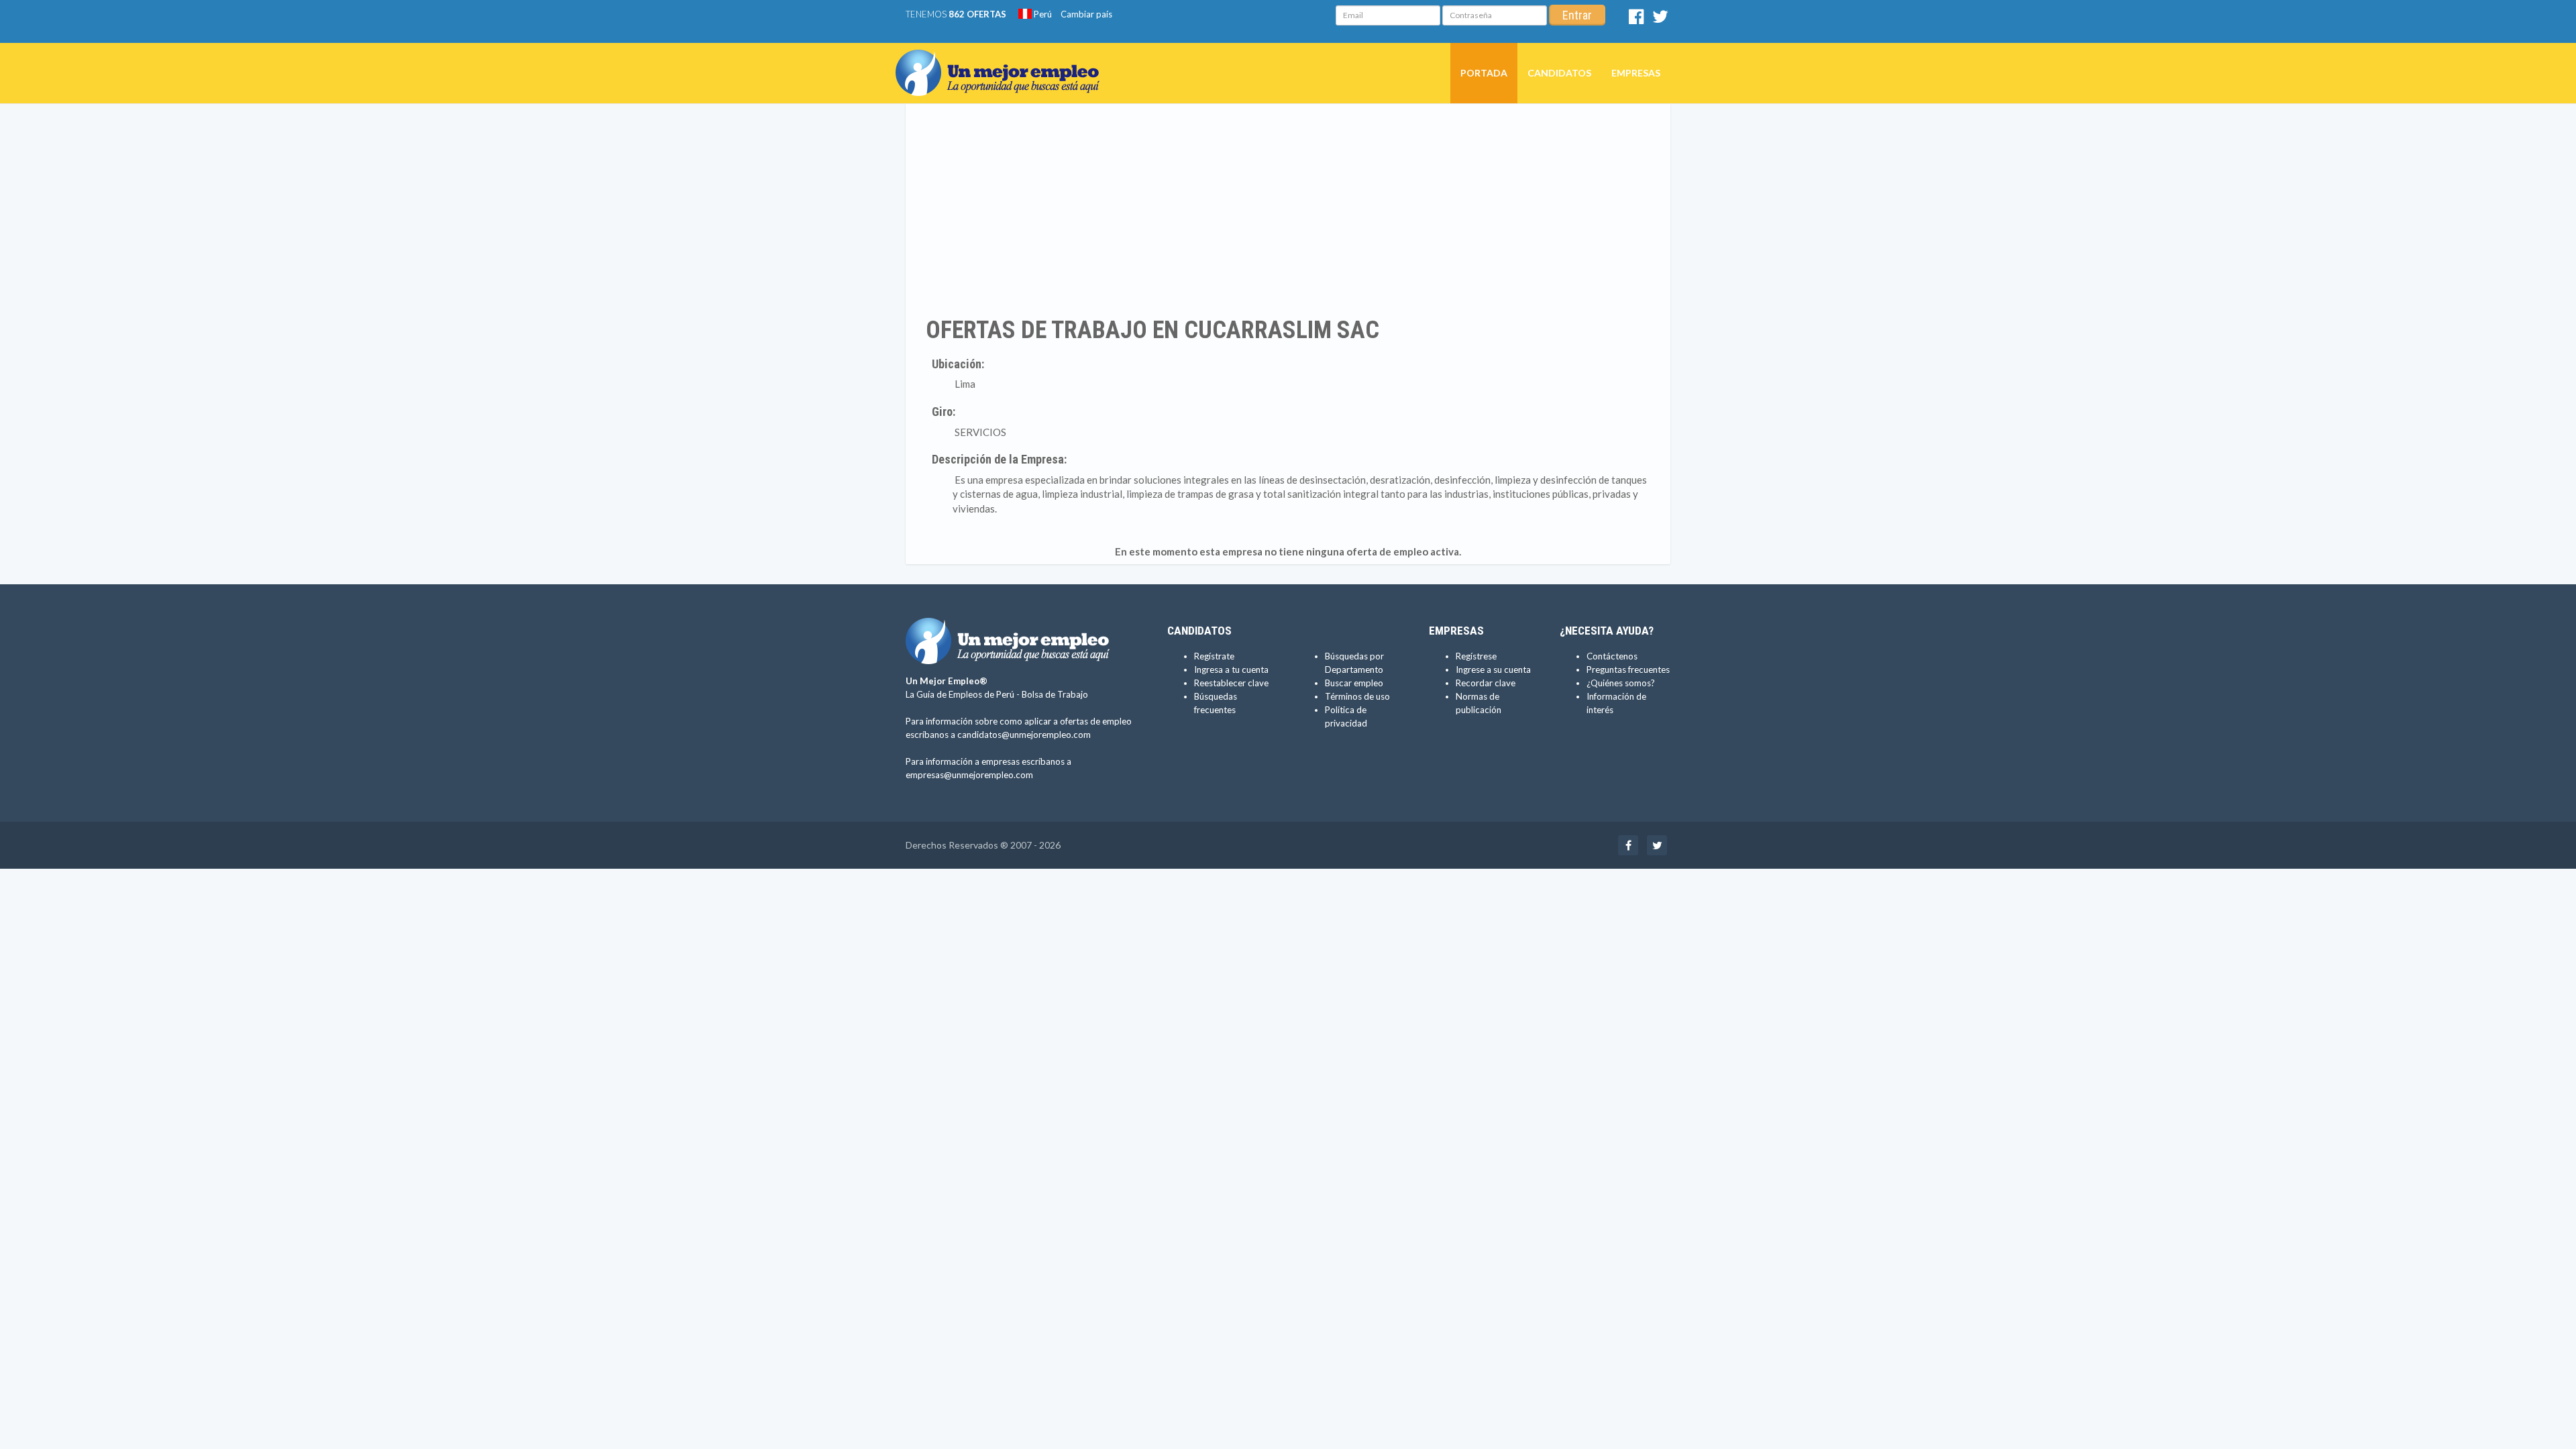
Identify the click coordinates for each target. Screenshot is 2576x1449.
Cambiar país (1086, 14)
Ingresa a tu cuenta (1231, 669)
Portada (1484, 73)
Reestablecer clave (1231, 683)
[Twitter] (1660, 19)
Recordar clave (1486, 683)
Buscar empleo (1354, 683)
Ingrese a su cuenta (1493, 669)
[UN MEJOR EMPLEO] (1003, 60)
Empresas (1636, 73)
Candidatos (1559, 73)
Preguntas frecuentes (1628, 669)
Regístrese (1476, 656)
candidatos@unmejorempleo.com (1024, 735)
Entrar (1577, 15)
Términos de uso (1357, 696)
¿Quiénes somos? (1621, 683)
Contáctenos (1612, 656)
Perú (1042, 14)
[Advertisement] (1288, 210)
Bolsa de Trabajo (1055, 694)
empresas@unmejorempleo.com (969, 775)
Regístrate (1214, 656)
